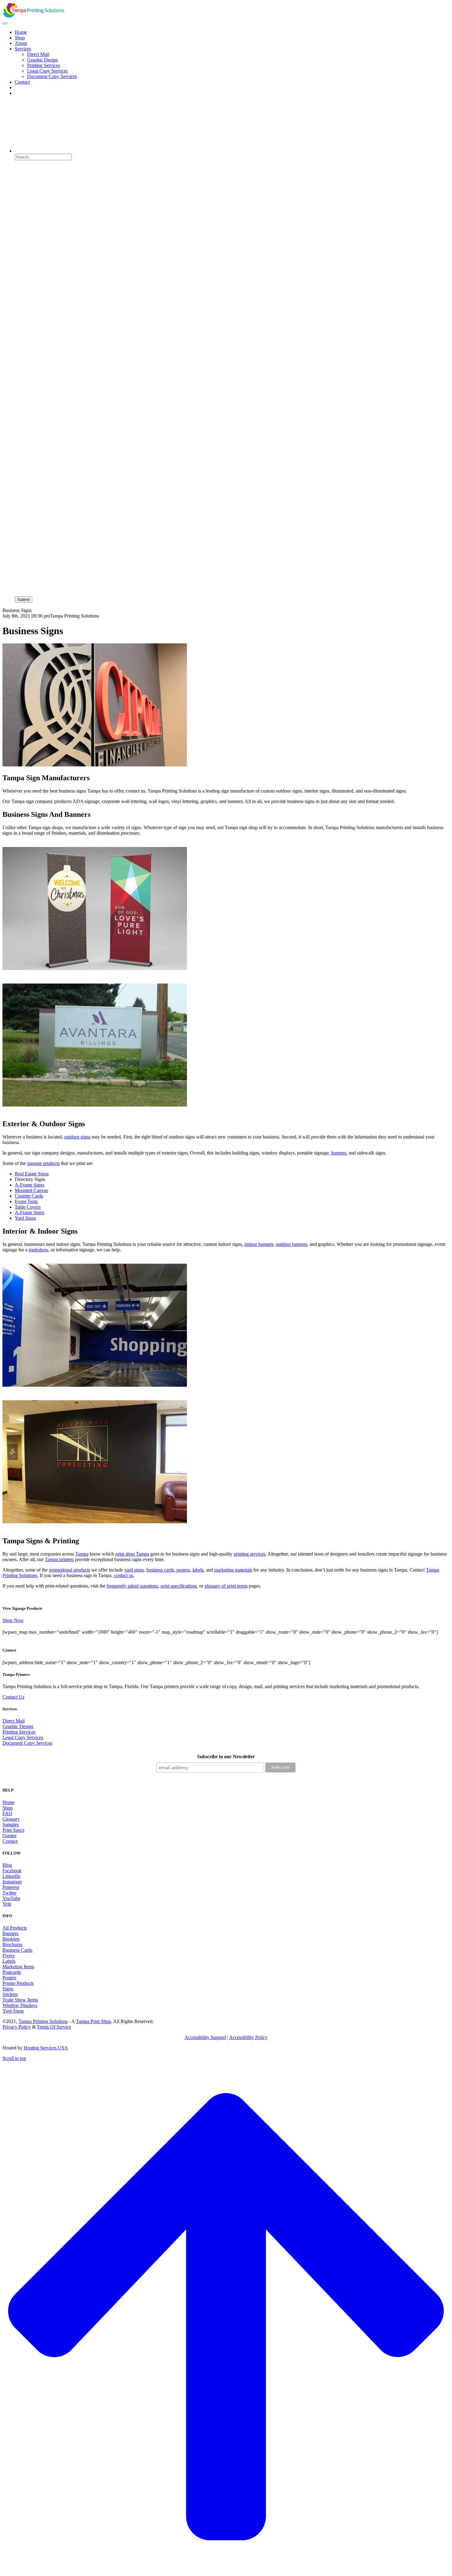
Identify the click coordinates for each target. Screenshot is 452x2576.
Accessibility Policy (248, 2037)
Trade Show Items (20, 2000)
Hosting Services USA (46, 2048)
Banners (10, 1933)
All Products (15, 1928)
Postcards (12, 1972)
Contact (10, 1841)
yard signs (134, 1570)
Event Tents (26, 1201)
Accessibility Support (205, 2037)
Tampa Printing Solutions (43, 2021)
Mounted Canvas (31, 1190)
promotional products (69, 1570)
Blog (7, 1865)
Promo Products (18, 1983)
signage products (43, 1163)
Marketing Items (18, 1967)
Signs (8, 1989)
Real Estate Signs (32, 1174)
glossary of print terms (226, 1586)
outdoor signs (77, 1137)
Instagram (12, 1882)
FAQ (7, 1813)
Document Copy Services (27, 1743)
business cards (160, 1570)
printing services (250, 1554)
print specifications (179, 1586)
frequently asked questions (132, 1586)
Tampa (82, 1554)
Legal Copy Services (23, 1737)
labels (198, 1570)
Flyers (8, 1956)
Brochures (12, 1944)
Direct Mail (14, 1721)
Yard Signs (25, 1218)
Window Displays (20, 2005)
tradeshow (38, 1250)
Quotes (9, 1836)
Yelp (7, 1904)
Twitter (9, 1893)
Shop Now (13, 1620)
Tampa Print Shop (93, 2021)
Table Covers (28, 1207)
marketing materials (233, 1570)
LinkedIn (11, 1876)
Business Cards (17, 1950)
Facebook (12, 1871)
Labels (9, 1961)
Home (8, 1802)
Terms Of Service (54, 2027)
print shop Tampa (132, 1554)
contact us (123, 1575)
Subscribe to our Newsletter (226, 1757)
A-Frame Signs (30, 1185)
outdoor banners (291, 1244)
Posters (9, 1978)
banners (339, 1153)
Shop (8, 1808)
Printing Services (19, 1732)
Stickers (10, 1994)
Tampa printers (59, 1559)
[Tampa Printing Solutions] (33, 16)
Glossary (11, 1819)
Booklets (11, 1939)
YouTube (11, 1898)
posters (183, 1570)
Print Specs (13, 1830)
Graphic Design (18, 1726)
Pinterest (11, 1887)
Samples (11, 1825)
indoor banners (259, 1244)
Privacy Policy (17, 2027)
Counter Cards (29, 1196)
